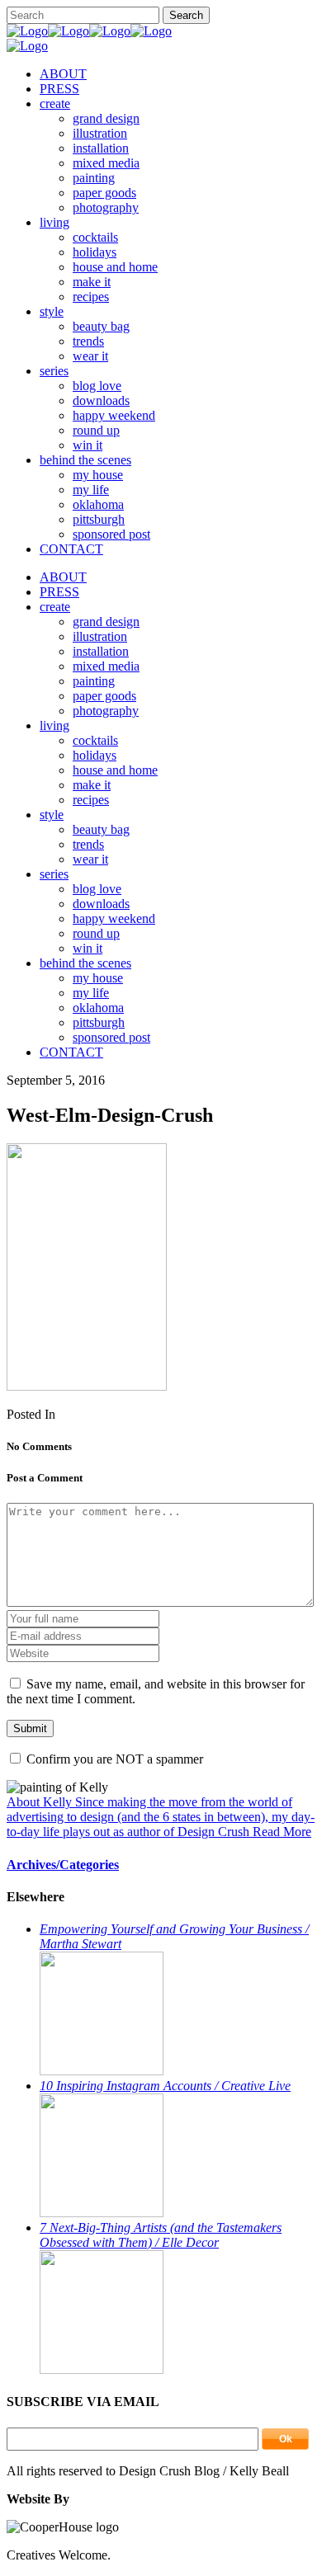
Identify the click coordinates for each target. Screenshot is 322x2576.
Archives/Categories (63, 1865)
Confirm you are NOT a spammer (113, 1759)
